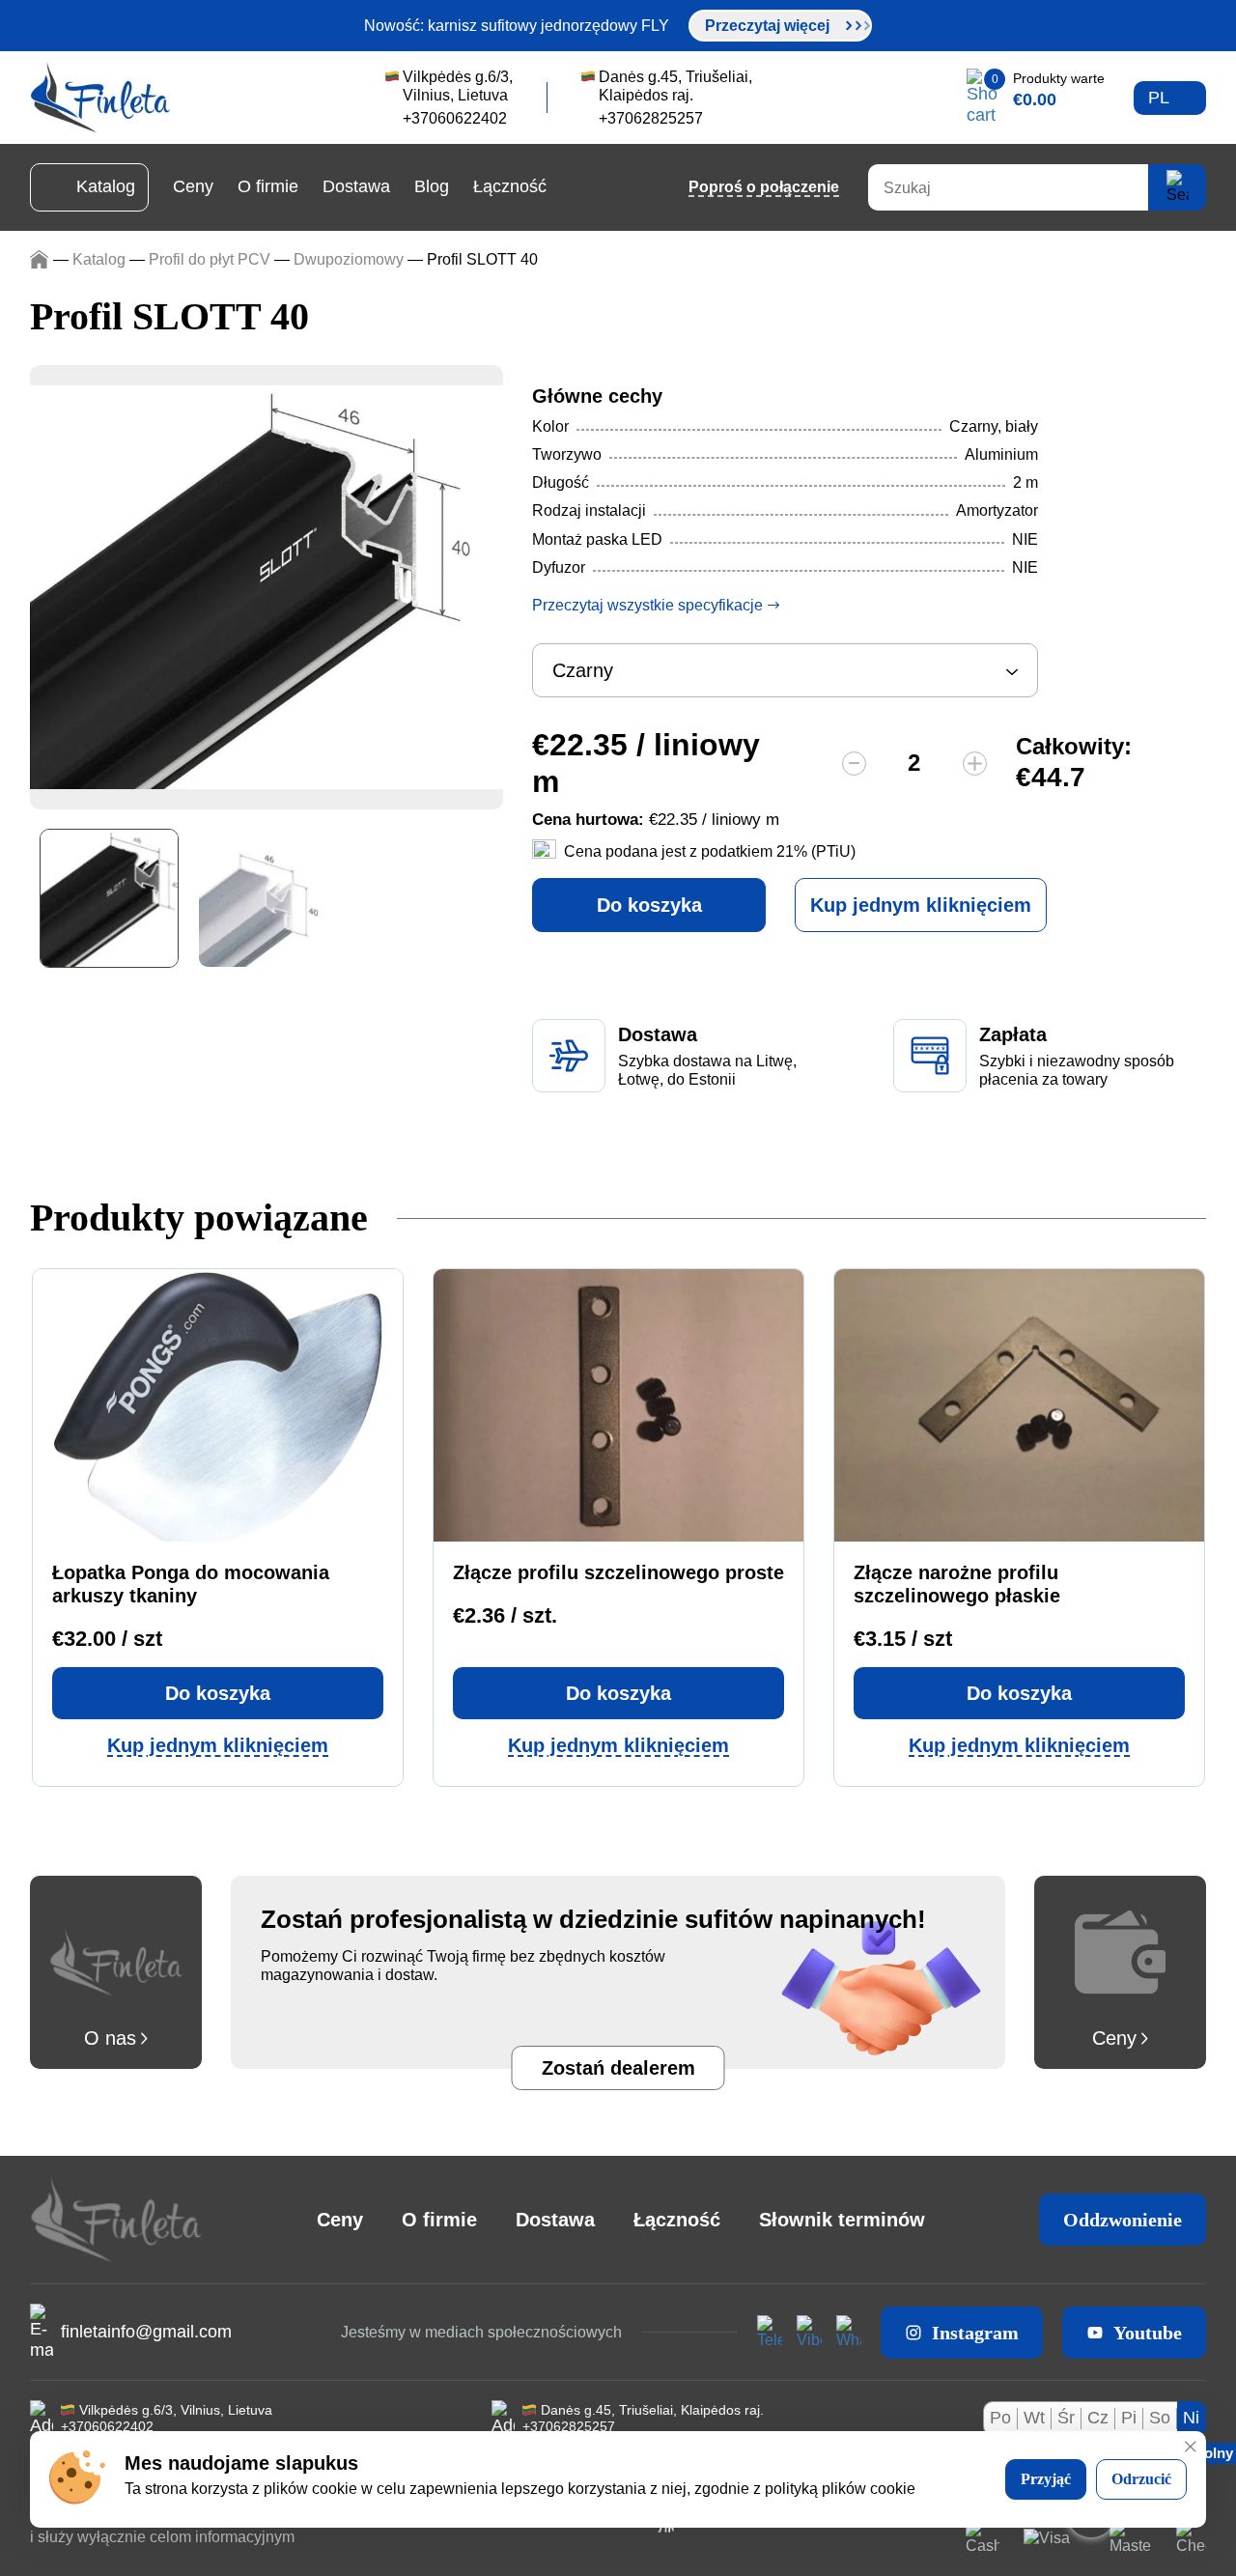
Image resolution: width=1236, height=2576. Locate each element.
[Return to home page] (100, 98)
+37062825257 (569, 2426)
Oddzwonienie (1123, 2220)
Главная (39, 259)
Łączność (510, 186)
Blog (432, 186)
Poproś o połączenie (764, 187)
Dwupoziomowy (349, 259)
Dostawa (356, 186)
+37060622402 (107, 2426)
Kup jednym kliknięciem (921, 905)
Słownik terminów (842, 2220)
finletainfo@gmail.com (146, 2332)
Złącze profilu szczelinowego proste (618, 1572)
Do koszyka (649, 905)
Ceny (193, 186)
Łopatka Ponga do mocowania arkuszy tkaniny (191, 1584)
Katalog (106, 186)
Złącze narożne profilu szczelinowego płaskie (957, 1584)
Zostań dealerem (618, 2068)
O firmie (268, 186)
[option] (267, 587)
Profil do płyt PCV (210, 259)
